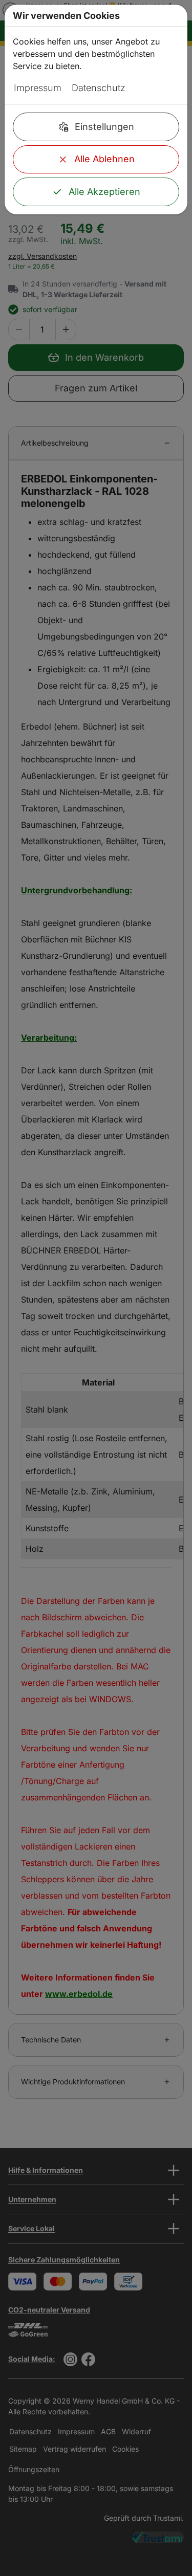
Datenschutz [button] (99, 88)
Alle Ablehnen (104, 159)
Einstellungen (104, 127)
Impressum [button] (38, 88)
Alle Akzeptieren (104, 192)
